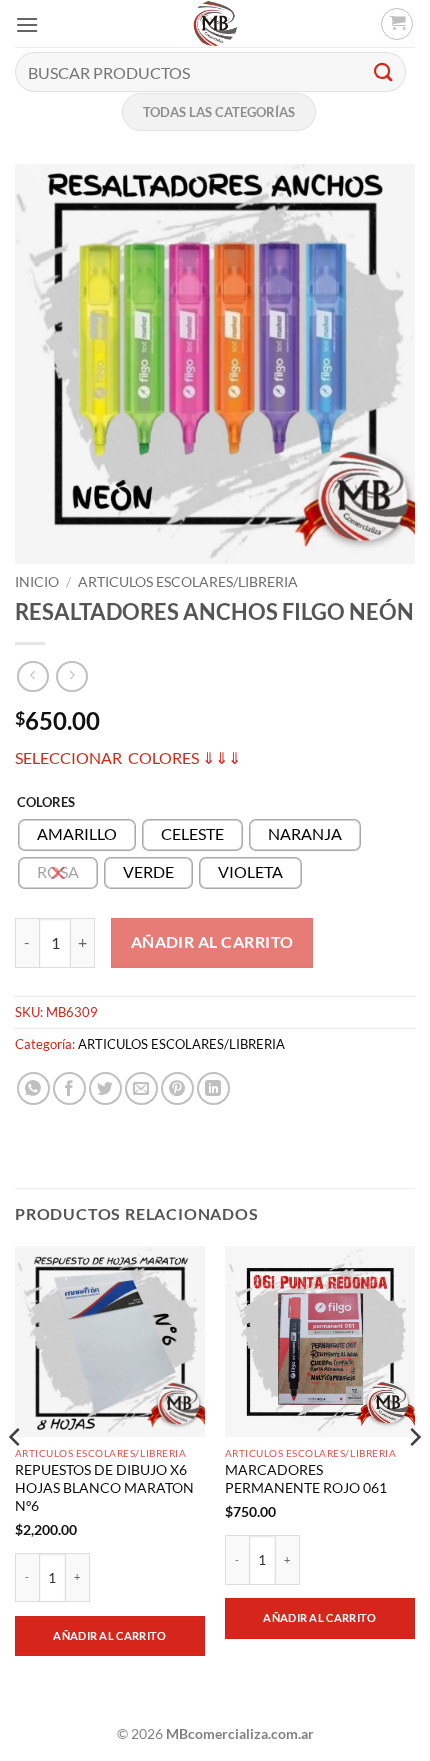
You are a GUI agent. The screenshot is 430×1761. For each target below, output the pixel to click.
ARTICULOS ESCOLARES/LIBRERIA (188, 582)
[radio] (77, 835)
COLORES (46, 803)
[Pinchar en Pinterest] (177, 1088)
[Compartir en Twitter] (105, 1088)
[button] (27, 24)
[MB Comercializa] (215, 23)
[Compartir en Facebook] (69, 1088)
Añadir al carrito (212, 942)
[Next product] (32, 676)
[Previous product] (71, 676)
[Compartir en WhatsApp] (33, 1088)
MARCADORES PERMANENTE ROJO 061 (306, 1479)
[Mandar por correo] (141, 1088)
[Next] (414, 1477)
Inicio (37, 582)
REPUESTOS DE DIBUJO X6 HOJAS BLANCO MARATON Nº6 (104, 1487)
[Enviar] (384, 71)
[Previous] (16, 1477)
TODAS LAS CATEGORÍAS (219, 112)
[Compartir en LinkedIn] (213, 1088)
